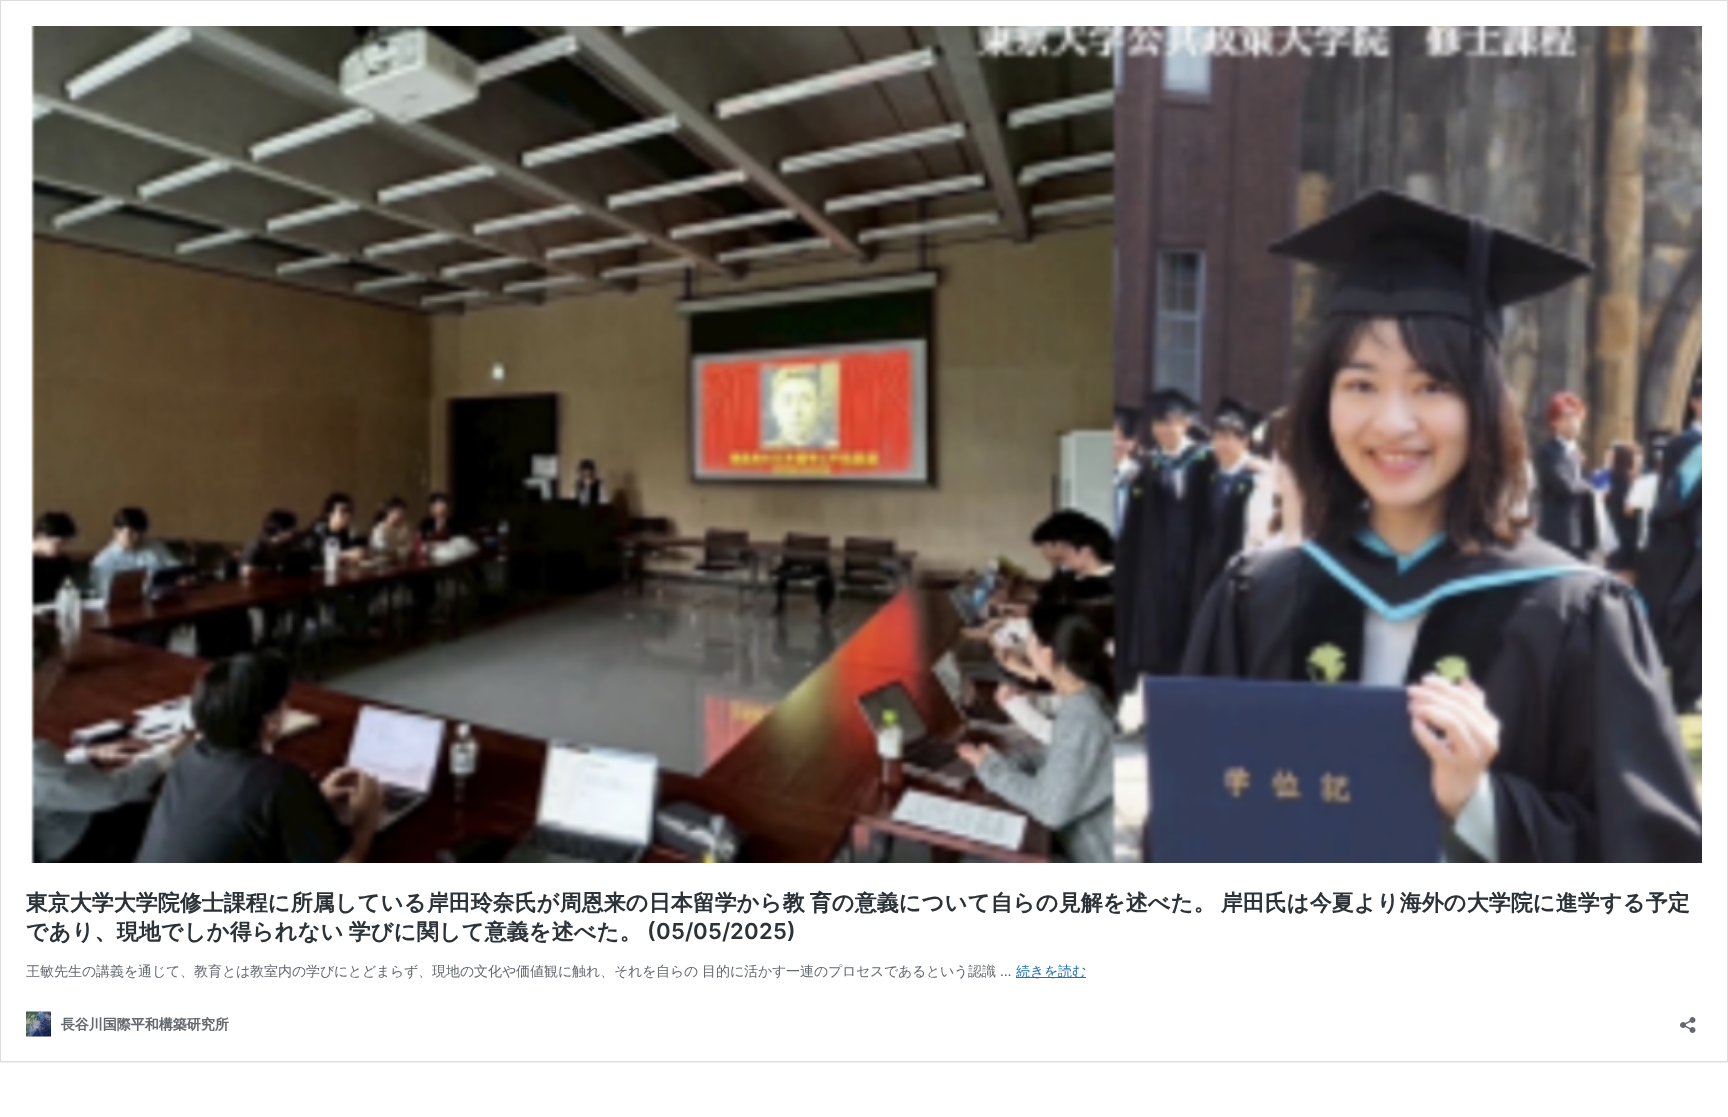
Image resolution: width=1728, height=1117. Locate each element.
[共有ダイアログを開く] (1688, 1018)
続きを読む (1051, 970)
